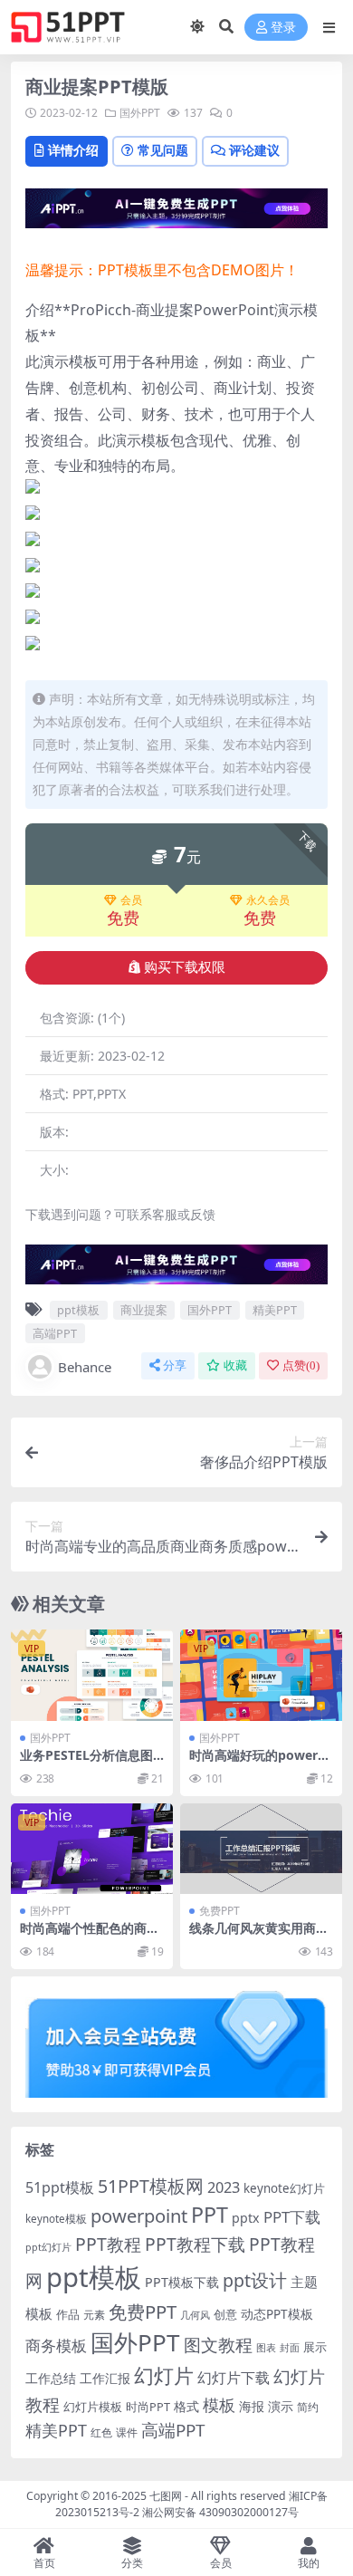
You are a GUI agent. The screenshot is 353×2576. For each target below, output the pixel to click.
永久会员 (268, 900)
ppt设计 (255, 2280)
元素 (94, 2315)
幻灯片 (164, 2375)
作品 (68, 2314)
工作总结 (51, 2378)
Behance (85, 1367)
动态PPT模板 (277, 2314)
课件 (127, 2432)
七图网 (166, 2496)
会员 (131, 900)
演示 (281, 2406)
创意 (225, 2314)
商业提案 (144, 1310)
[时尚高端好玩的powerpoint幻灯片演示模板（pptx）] (261, 1675)
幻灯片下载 (234, 2378)
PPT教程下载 (195, 2244)
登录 (283, 28)
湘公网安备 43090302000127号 (220, 2512)
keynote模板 (56, 2219)
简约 (308, 2407)
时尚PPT (148, 2407)
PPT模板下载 (182, 2282)
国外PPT (140, 113)
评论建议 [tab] (254, 150)
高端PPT (55, 1333)
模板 (219, 2405)
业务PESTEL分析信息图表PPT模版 (86, 1763)
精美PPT (275, 1310)
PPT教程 (108, 2244)
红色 (101, 2432)
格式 (186, 2406)
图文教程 (218, 2345)
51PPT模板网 (151, 2186)
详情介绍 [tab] (73, 150)
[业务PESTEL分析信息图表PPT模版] (92, 1675)
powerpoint (139, 2216)
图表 (266, 2347)
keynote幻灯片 (284, 2188)
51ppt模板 (60, 2187)
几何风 (195, 2315)
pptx (246, 2218)
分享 (175, 1365)
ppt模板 (78, 1310)
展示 (315, 2347)
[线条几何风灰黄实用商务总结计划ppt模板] (261, 1849)
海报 (252, 2406)
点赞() (301, 1365)
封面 (290, 2347)
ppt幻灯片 (48, 2247)
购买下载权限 (185, 967)
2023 (224, 2187)
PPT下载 (292, 2217)
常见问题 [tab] (163, 150)
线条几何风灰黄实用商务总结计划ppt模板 (259, 1936)
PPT (210, 2215)
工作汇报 (105, 2378)
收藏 (235, 1365)
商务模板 (56, 2345)
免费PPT (219, 1911)
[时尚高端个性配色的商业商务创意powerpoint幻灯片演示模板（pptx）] (92, 1849)
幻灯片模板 (93, 2407)
